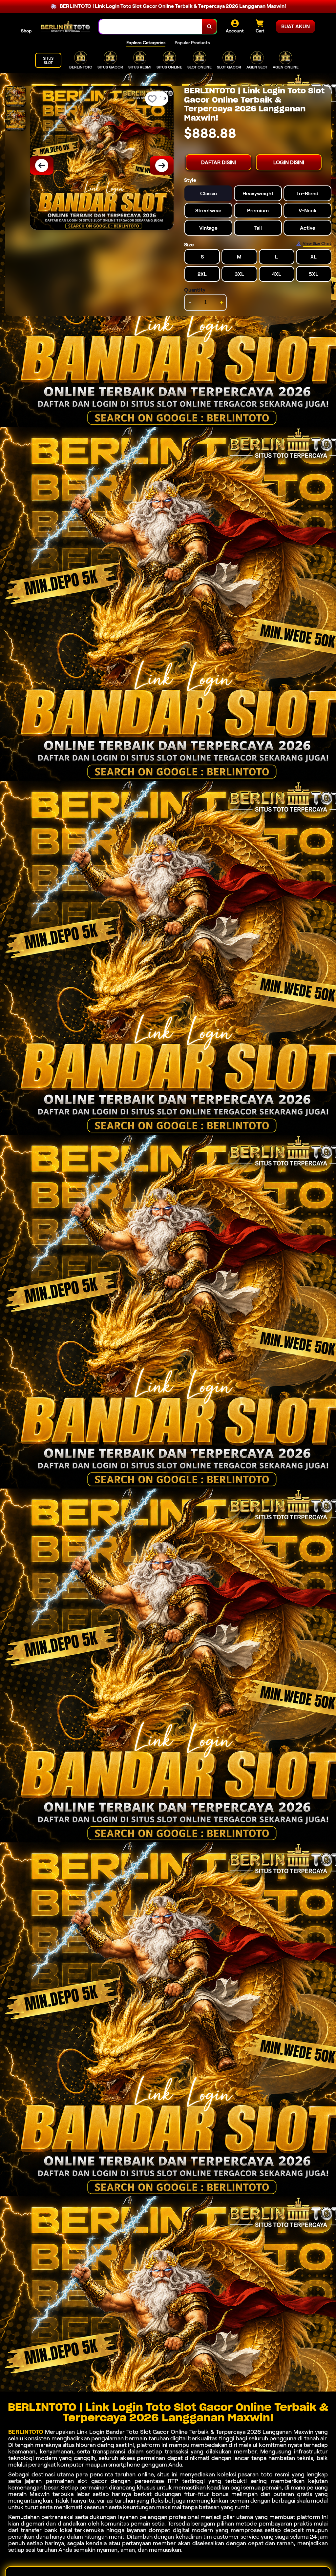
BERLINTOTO (26, 2432)
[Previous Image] (42, 165)
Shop (26, 31)
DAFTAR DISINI (219, 162)
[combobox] (151, 27)
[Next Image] (162, 165)
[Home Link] (65, 27)
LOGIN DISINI (289, 162)
